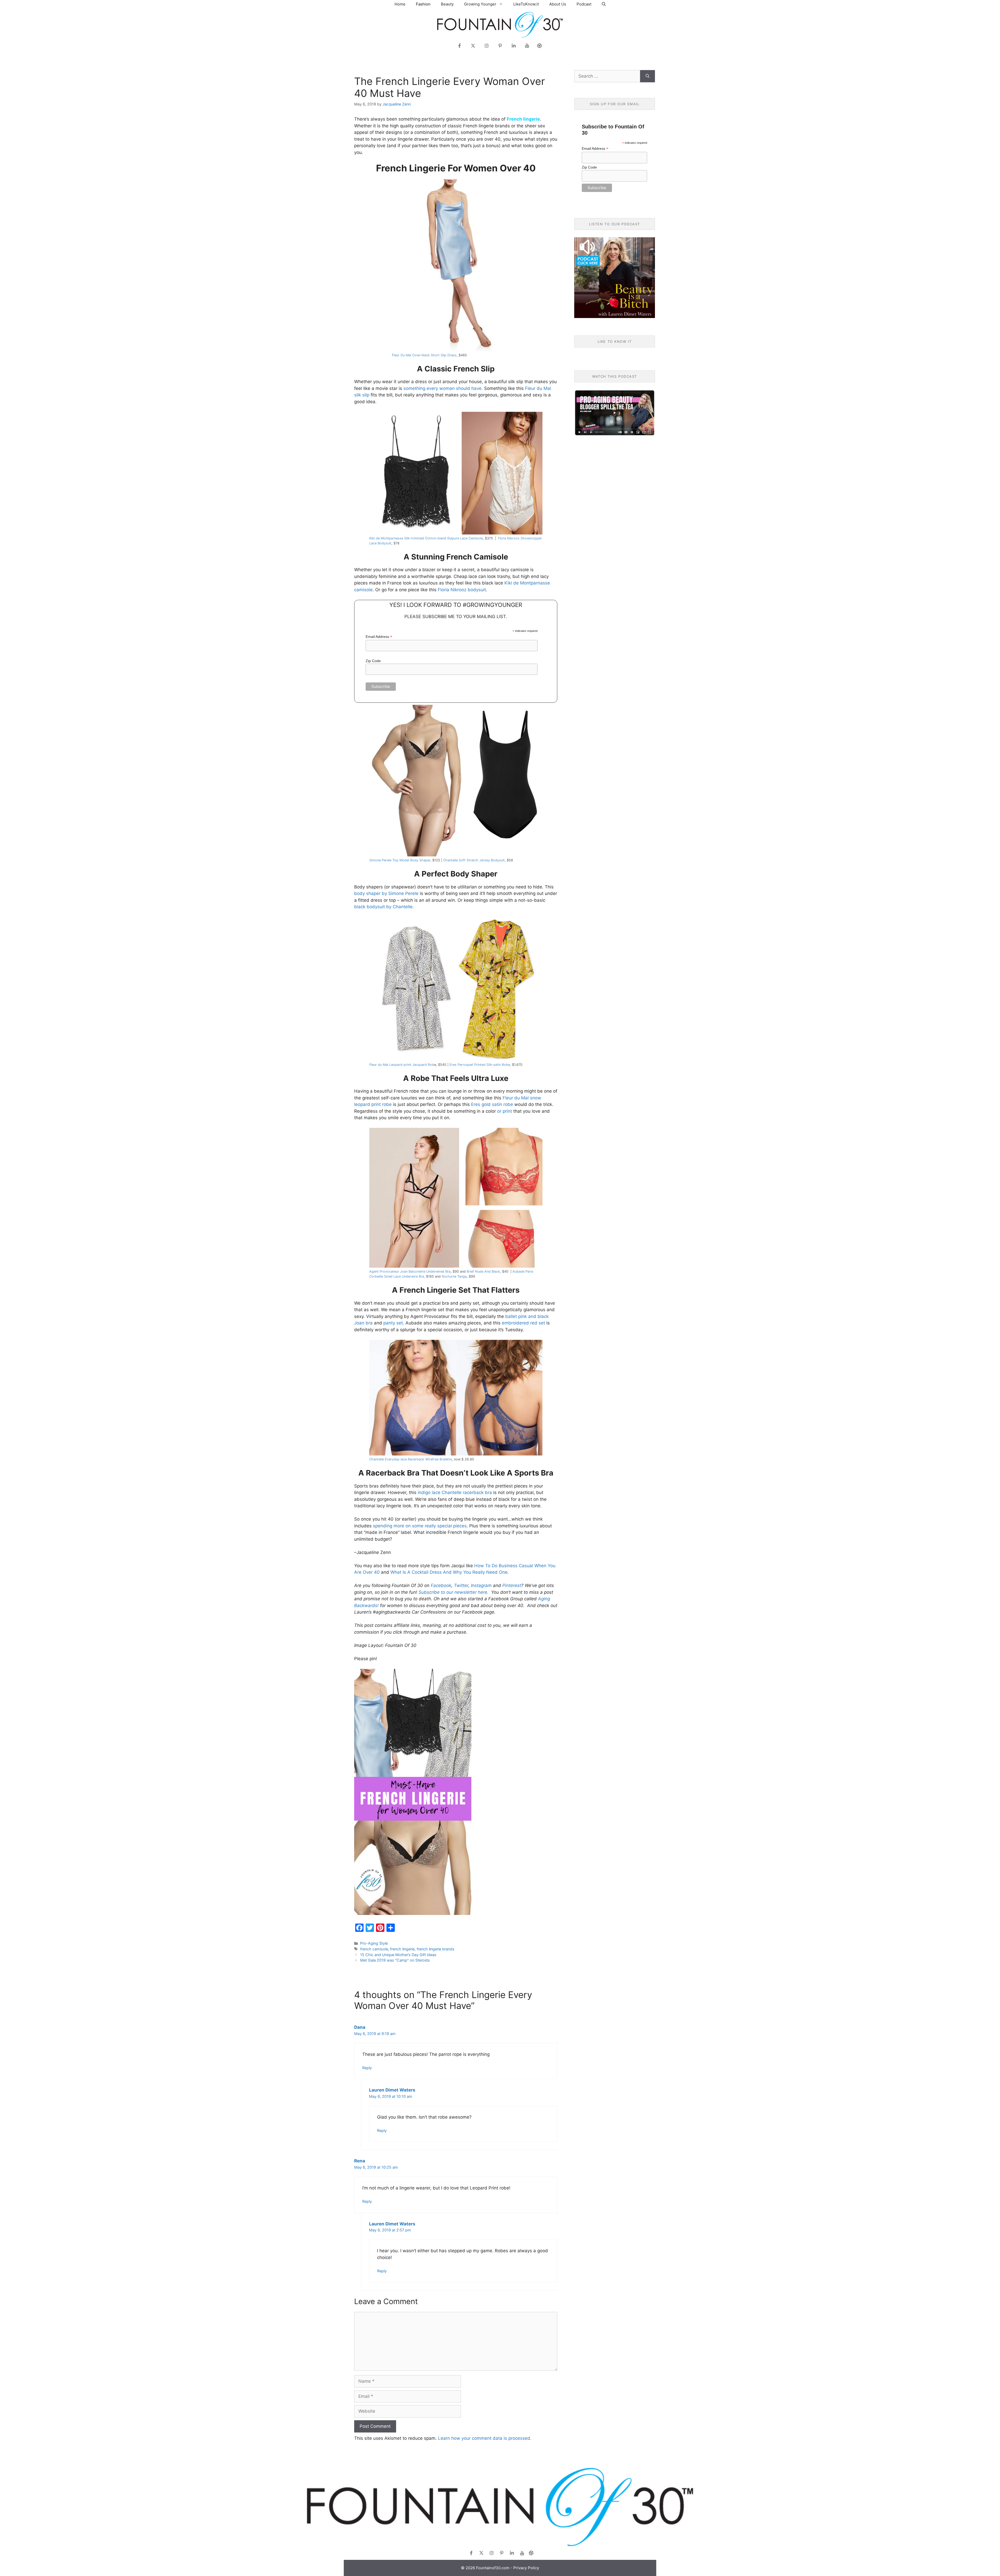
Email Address (379, 637)
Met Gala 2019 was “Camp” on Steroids (395, 1960)
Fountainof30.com (493, 2568)
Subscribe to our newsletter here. (454, 1592)
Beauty (447, 4)
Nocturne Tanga (454, 1276)
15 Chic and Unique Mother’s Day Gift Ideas (398, 1955)
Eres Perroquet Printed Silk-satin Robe (480, 1065)
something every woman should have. (443, 388)
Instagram (481, 1585)
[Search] (648, 76)
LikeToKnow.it (526, 4)
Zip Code (373, 661)
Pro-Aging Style (374, 1943)
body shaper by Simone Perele (386, 893)
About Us (558, 4)
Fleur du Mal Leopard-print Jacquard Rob (402, 1065)
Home (400, 4)
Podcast (584, 4)
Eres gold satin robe (492, 1104)
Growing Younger (480, 4)
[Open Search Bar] (604, 4)
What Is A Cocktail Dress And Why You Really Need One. (450, 1572)
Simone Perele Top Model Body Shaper (400, 860)
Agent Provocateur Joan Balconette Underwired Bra (410, 1271)
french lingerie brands (436, 1949)
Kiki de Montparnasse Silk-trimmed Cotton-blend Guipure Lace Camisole (426, 538)
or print (505, 1111)
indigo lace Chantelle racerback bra (455, 1492)
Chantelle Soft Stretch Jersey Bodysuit (474, 860)
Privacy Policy (526, 2568)
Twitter (461, 1585)
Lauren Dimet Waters (392, 2090)
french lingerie (402, 1949)
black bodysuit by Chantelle (383, 907)
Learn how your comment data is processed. (485, 2438)
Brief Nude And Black (483, 1271)
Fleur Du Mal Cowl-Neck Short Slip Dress (424, 355)
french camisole (374, 1949)
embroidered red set (523, 1323)
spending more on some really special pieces (420, 1526)
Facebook (441, 1585)
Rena (360, 2161)
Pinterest (512, 1585)
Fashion (423, 4)
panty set (393, 1323)
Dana (360, 2027)
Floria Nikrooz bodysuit (462, 590)
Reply (367, 2068)
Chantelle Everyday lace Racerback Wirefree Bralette (411, 1459)
